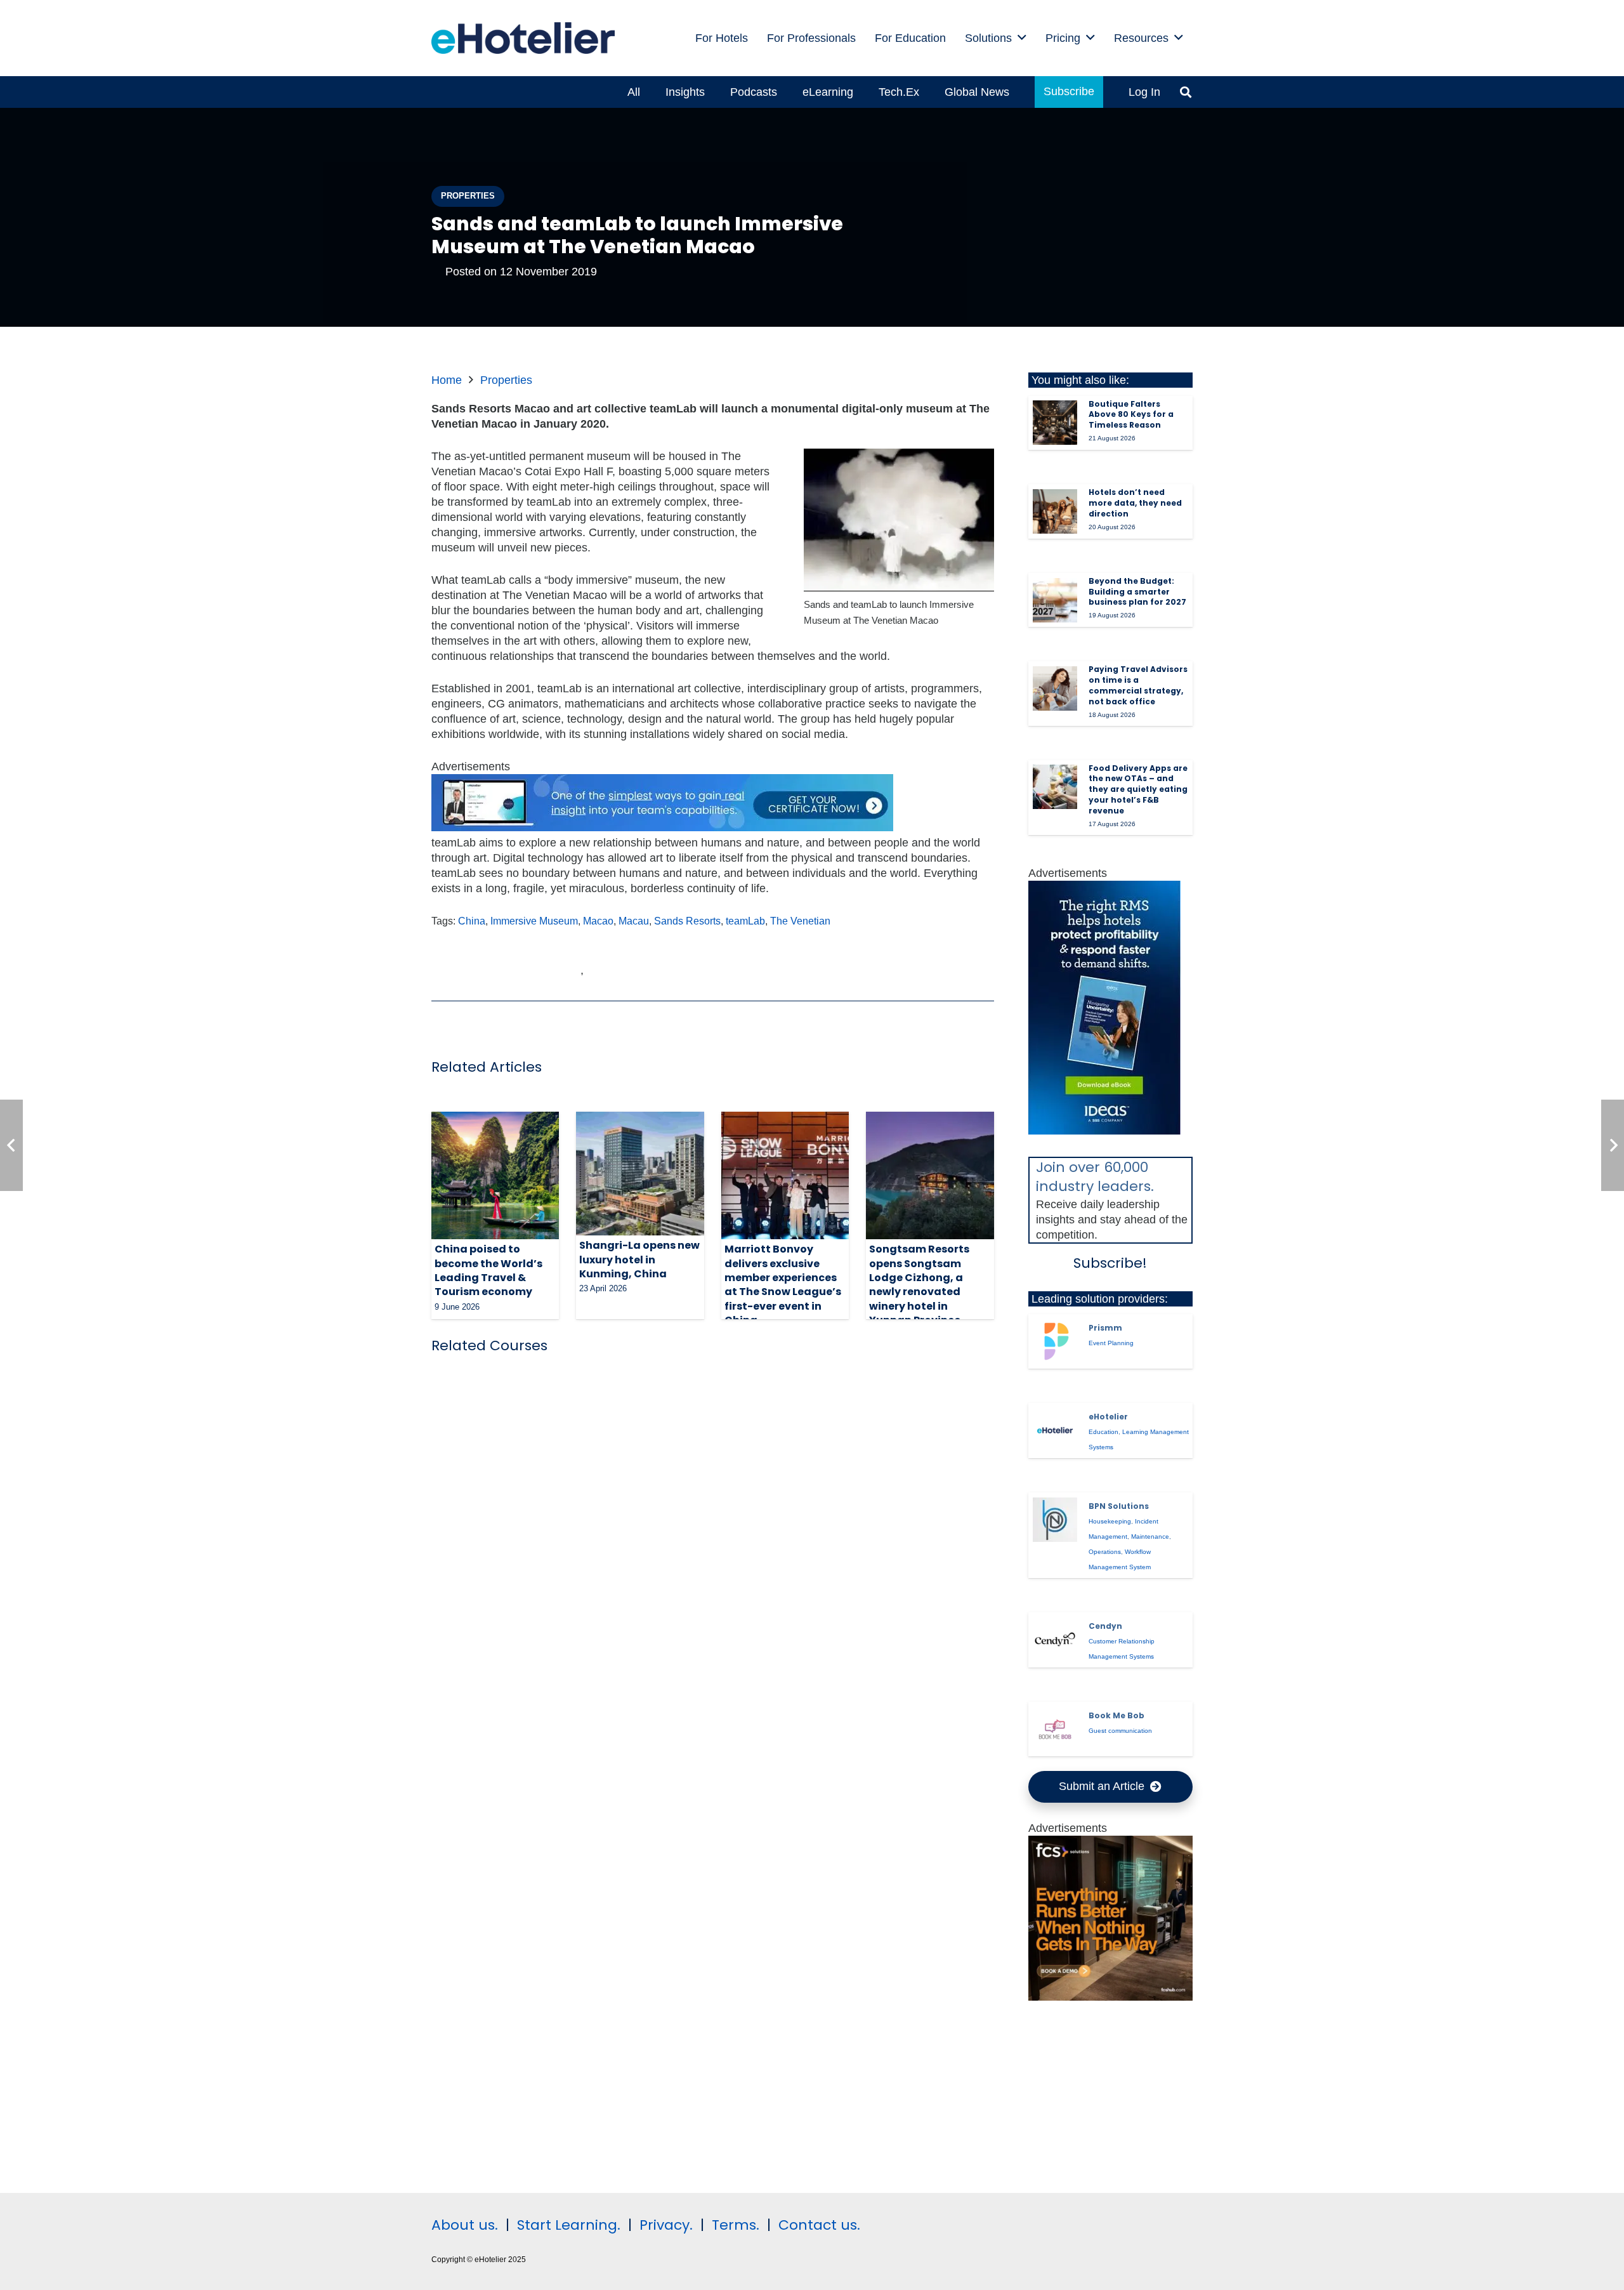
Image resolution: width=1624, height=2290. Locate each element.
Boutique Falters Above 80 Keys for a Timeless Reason (1131, 415)
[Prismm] (1055, 1341)
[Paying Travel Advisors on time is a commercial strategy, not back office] (1055, 688)
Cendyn (1105, 1626)
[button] (1022, 38)
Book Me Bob (1116, 1715)
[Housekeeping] (1111, 1997)
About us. (465, 2225)
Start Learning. (567, 2225)
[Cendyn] (1055, 1640)
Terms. (736, 2225)
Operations (1105, 1552)
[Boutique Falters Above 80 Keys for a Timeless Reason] (1055, 423)
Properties (506, 380)
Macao (598, 921)
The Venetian (800, 921)
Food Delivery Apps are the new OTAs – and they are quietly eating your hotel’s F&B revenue (1138, 789)
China (472, 921)
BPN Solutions (1119, 1506)
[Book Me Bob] (1055, 1729)
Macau (634, 921)
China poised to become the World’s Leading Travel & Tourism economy (488, 1270)
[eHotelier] (1055, 1430)
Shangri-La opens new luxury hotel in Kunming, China (639, 1260)
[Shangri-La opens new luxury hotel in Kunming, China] (640, 1174)
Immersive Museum (534, 921)
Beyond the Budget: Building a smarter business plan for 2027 (1137, 592)
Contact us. (819, 2225)
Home (447, 380)
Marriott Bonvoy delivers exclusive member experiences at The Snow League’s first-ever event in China (783, 1285)
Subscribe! (1110, 1263)
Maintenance (1150, 1537)
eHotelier (1108, 1417)
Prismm (1105, 1328)
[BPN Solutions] (1055, 1520)
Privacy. (666, 2225)
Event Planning (1111, 1343)
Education (1103, 1432)
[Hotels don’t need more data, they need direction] (1055, 511)
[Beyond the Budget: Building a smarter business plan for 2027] (1055, 600)
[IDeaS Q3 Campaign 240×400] (1104, 1131)
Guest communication (1120, 1731)
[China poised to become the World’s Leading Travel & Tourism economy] (495, 1175)
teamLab (745, 921)
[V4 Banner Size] (662, 827)
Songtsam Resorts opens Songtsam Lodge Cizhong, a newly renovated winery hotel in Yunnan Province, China (919, 1292)
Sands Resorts (687, 921)
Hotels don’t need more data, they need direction (1135, 503)
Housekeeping (1110, 1521)
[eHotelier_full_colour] (523, 38)
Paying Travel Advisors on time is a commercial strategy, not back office (1138, 685)
